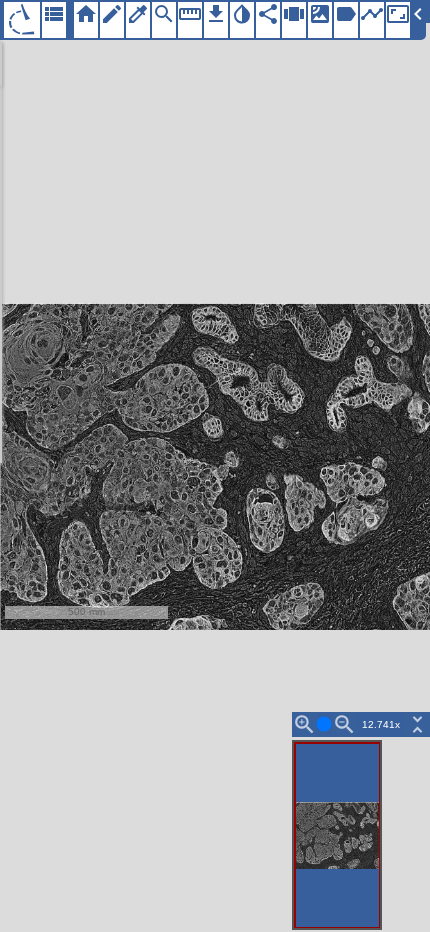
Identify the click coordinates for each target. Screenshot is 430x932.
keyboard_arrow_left (418, 14)
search (164, 14)
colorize (138, 14)
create (112, 14)
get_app (216, 14)
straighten (190, 14)
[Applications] (22, 20)
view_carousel (294, 14)
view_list (54, 14)
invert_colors (242, 14)
